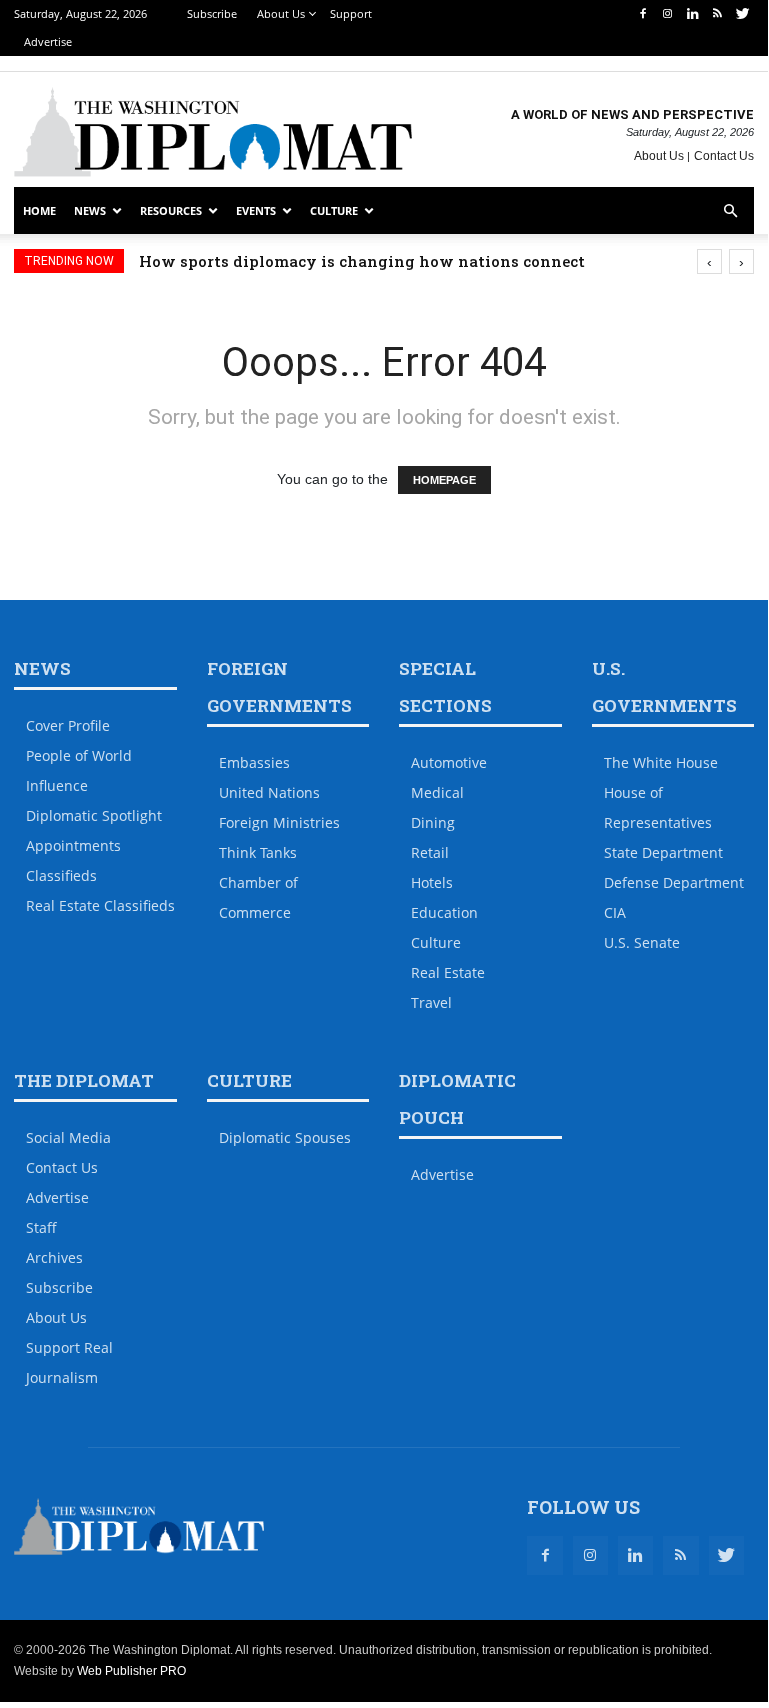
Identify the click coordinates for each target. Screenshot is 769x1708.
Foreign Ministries (279, 822)
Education (444, 912)
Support (351, 13)
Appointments (73, 845)
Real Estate (448, 972)
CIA (615, 912)
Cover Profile (68, 725)
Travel (431, 1002)
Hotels (432, 882)
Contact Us (724, 156)
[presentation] (709, 261)
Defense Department (674, 882)
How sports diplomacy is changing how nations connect (362, 261)
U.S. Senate (642, 942)
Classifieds (61, 875)
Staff (41, 1227)
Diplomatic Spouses (285, 1137)
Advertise (48, 41)
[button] (730, 211)
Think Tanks (258, 852)
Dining (433, 822)
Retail (430, 852)
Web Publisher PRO (131, 1671)
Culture (334, 210)
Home (39, 210)
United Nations (269, 792)
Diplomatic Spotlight (94, 815)
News (90, 210)
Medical (437, 792)
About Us (281, 13)
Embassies (254, 762)
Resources (171, 210)
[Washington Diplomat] (213, 132)
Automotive (449, 762)
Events (256, 210)
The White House (661, 762)
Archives (54, 1257)
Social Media (68, 1137)
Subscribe (212, 13)
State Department (663, 852)
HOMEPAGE (444, 480)
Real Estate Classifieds (100, 905)
